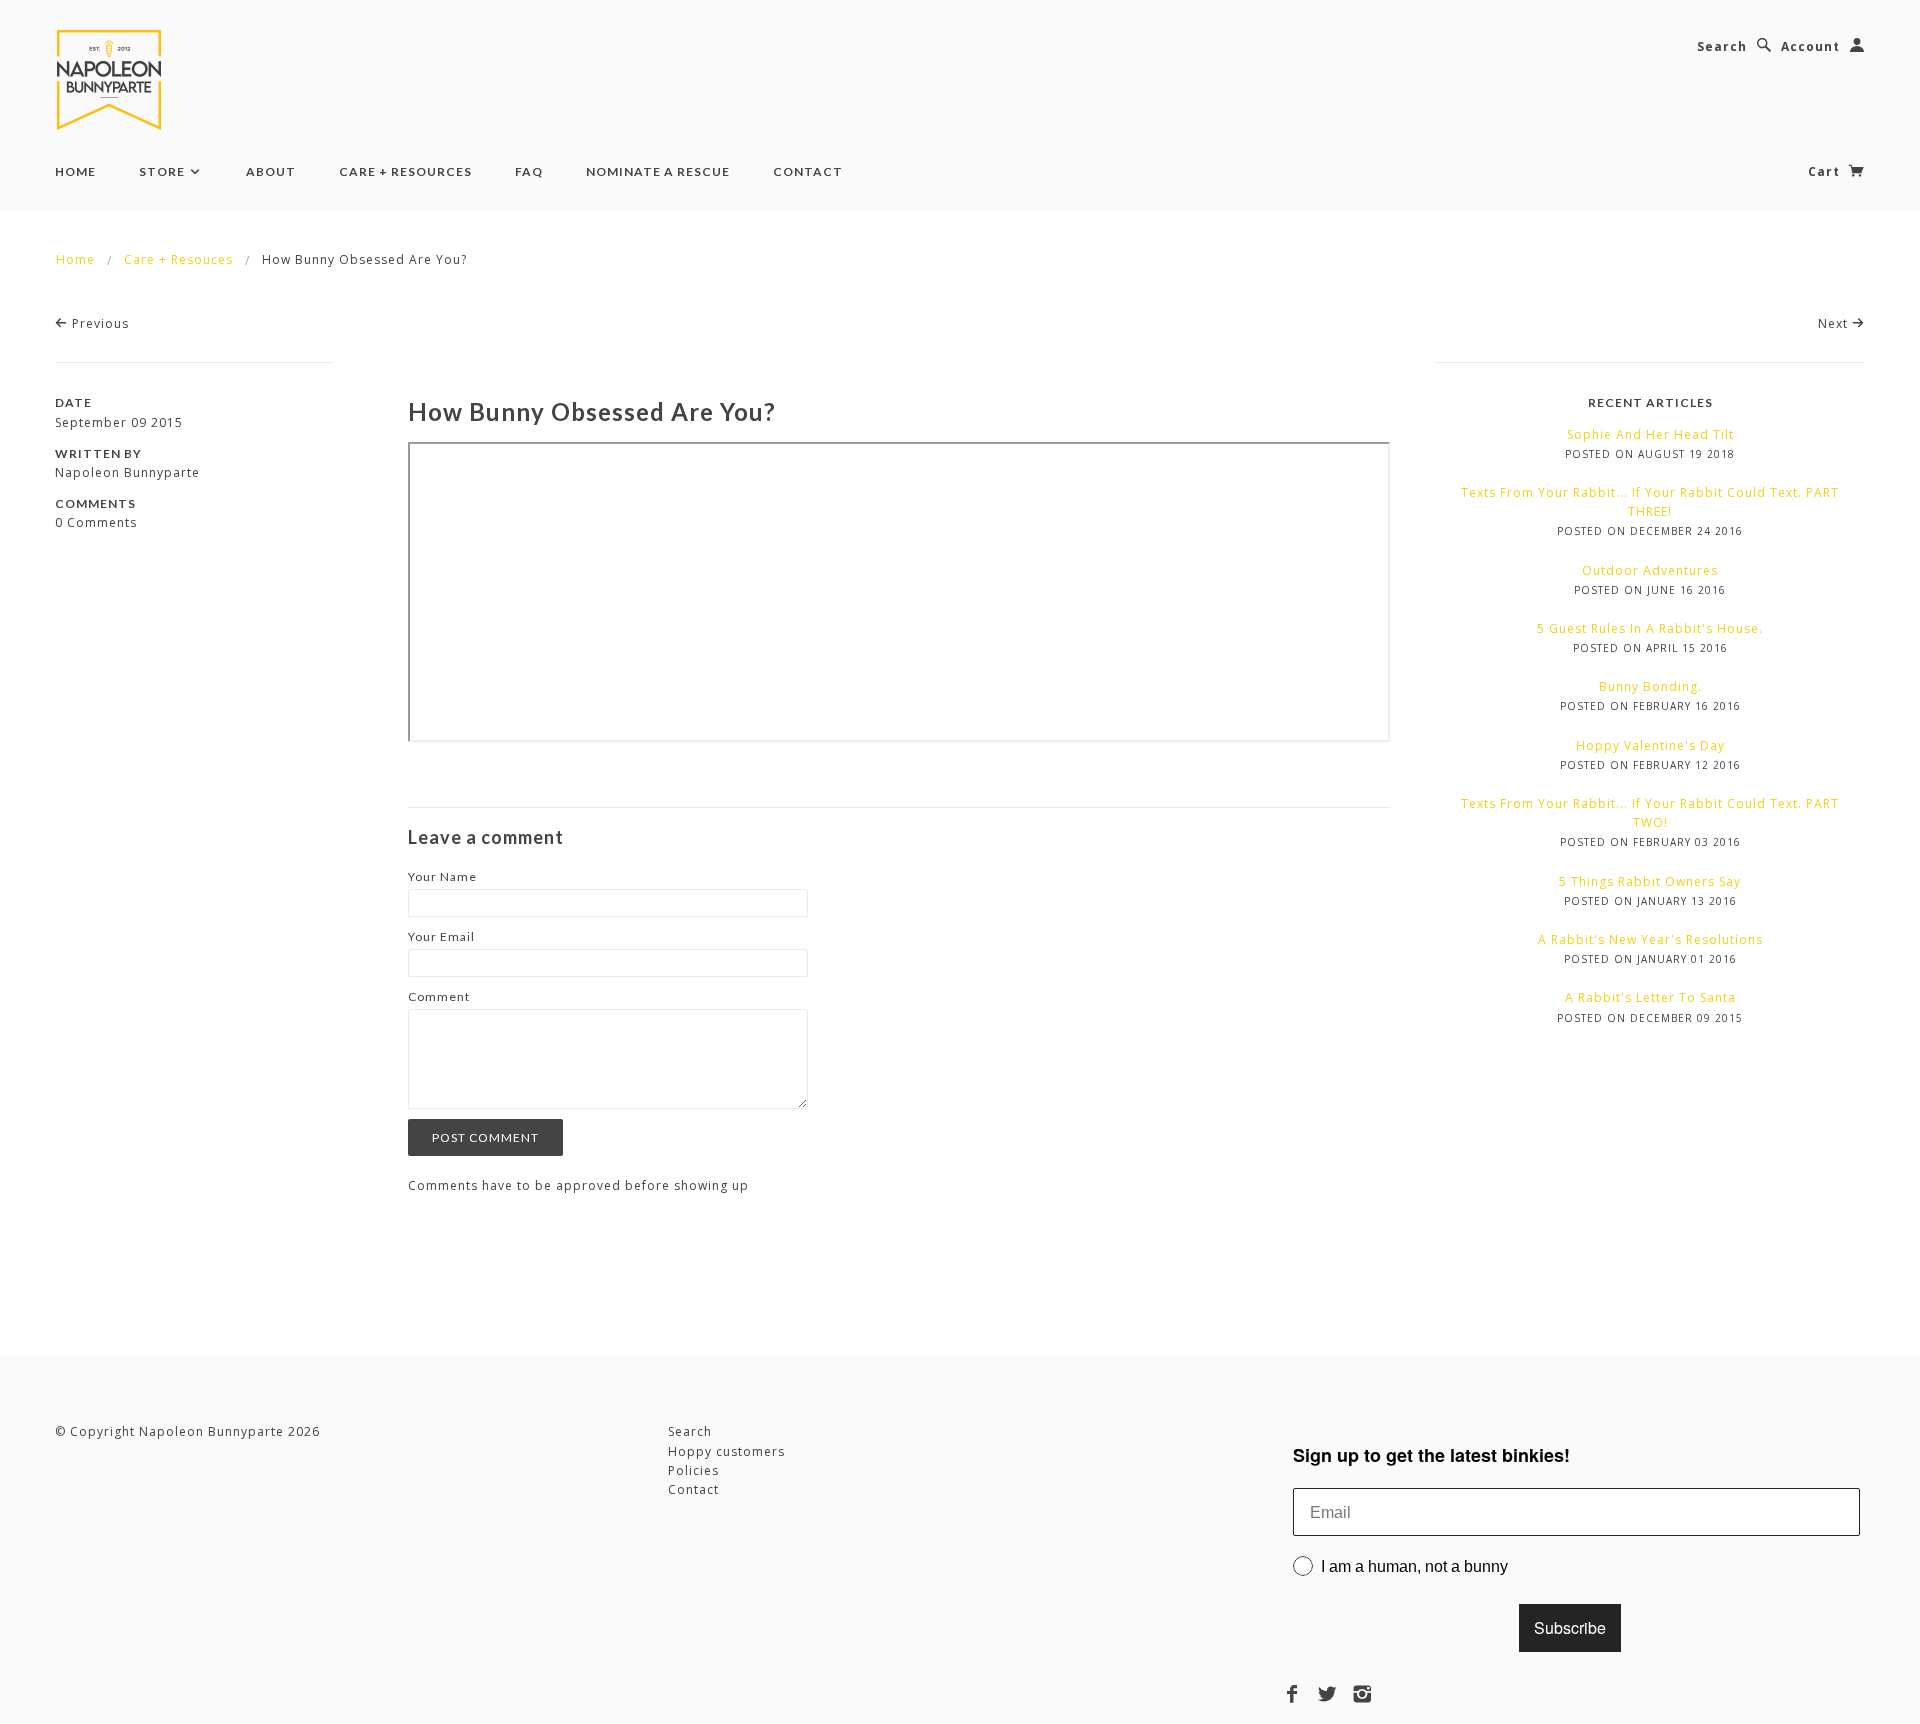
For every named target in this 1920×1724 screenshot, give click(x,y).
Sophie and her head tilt (1650, 434)
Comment (439, 996)
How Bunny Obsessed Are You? (592, 411)
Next (1835, 323)
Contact (808, 171)
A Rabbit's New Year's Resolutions (1650, 939)
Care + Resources (405, 171)
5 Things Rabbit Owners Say (1650, 881)
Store (163, 171)
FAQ (529, 171)
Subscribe (1570, 1627)
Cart (1826, 171)
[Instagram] (1362, 1694)
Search (1722, 46)
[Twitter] (1327, 1694)
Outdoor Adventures (1650, 570)
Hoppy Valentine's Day (1650, 745)
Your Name (442, 876)
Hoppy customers (726, 1451)
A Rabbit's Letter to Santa (1650, 997)
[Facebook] (1292, 1694)
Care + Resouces (178, 259)
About (271, 171)
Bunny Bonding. (1650, 686)
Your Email (441, 936)
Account (1810, 46)
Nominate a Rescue (658, 171)
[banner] (113, 80)
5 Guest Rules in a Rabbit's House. (1650, 628)
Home (75, 171)
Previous (98, 323)
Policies (693, 1470)
